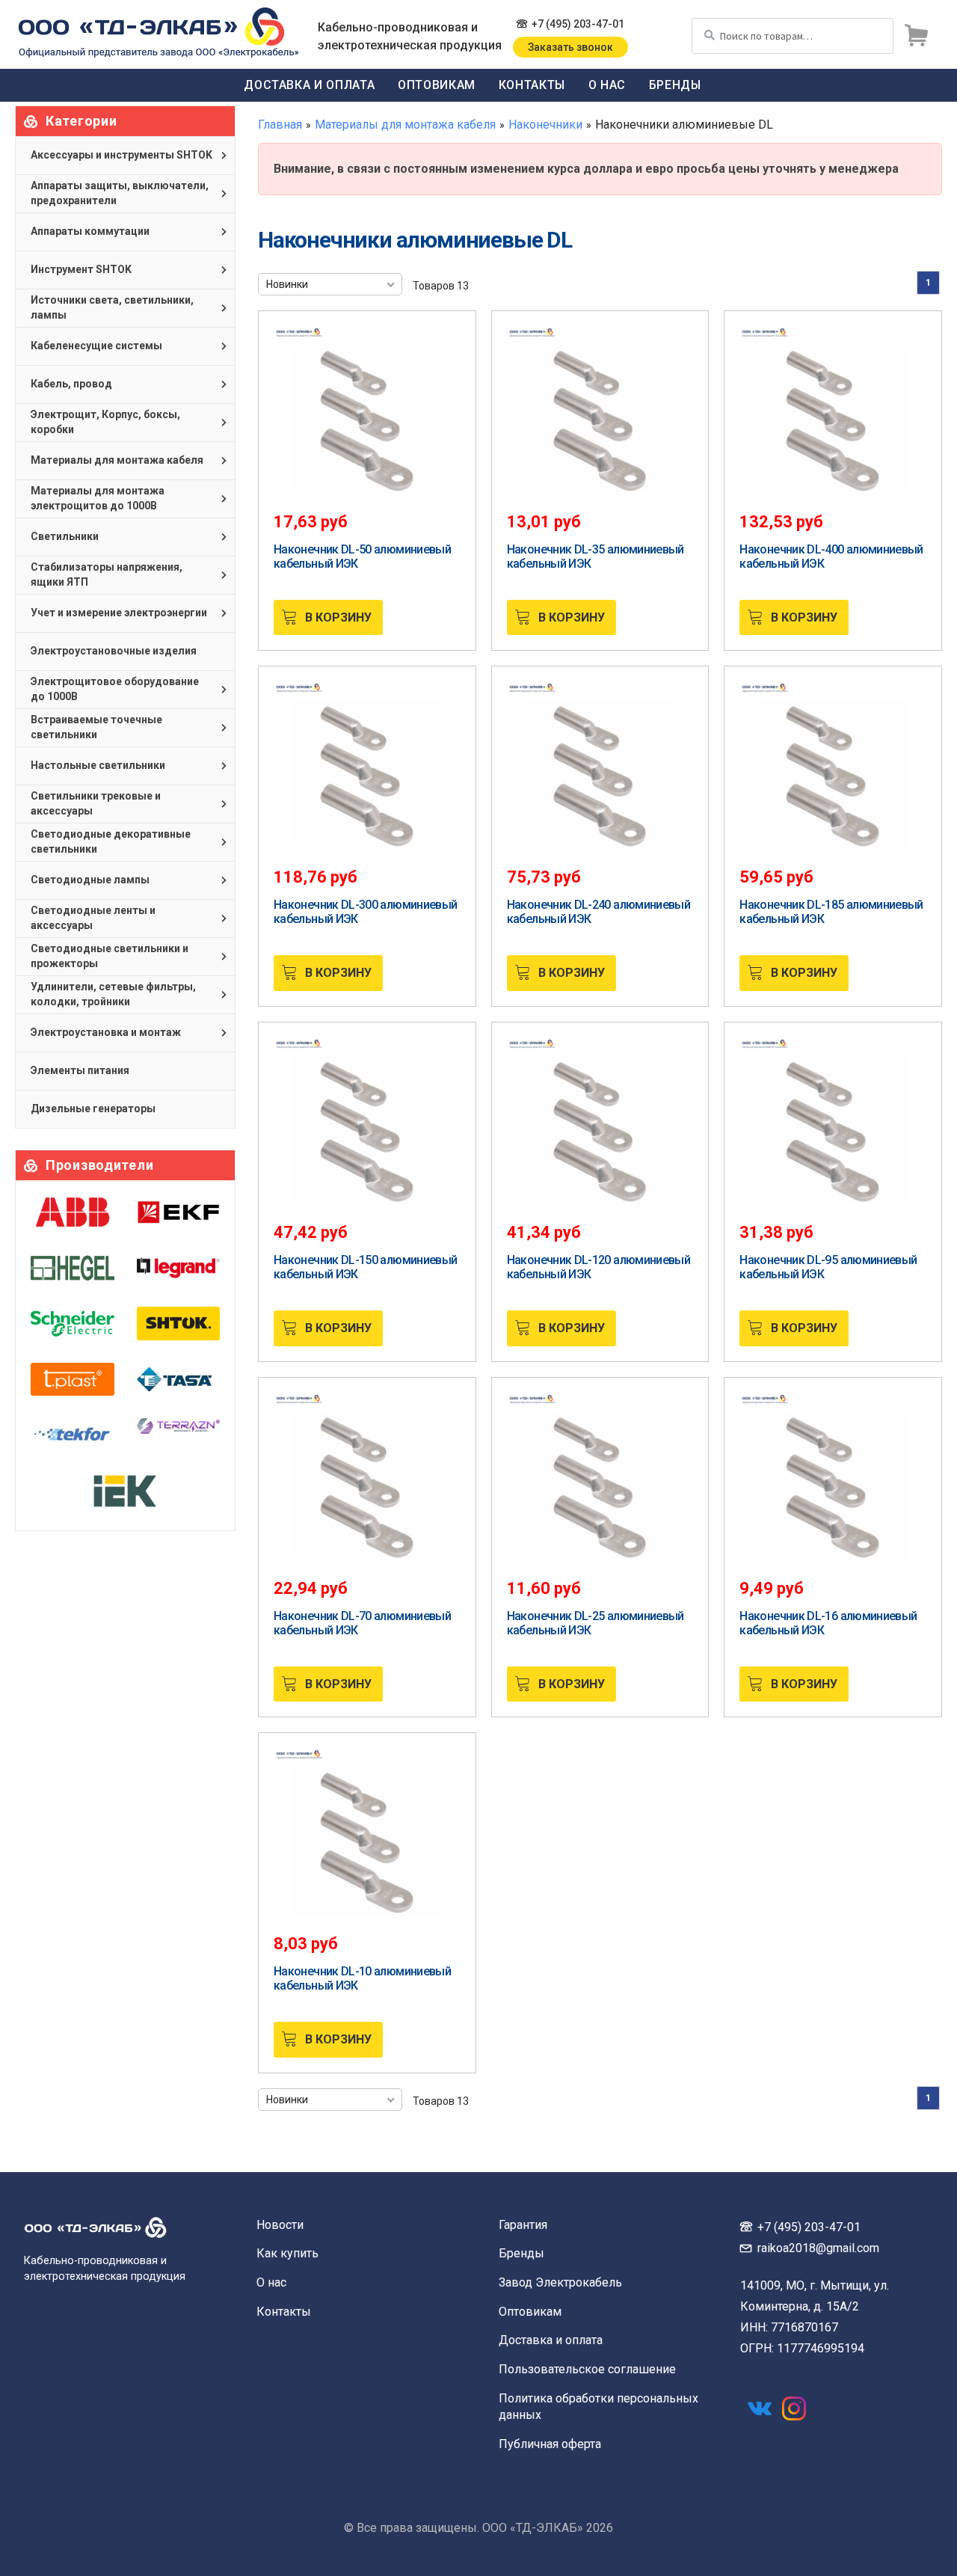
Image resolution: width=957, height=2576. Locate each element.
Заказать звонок (570, 47)
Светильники (65, 536)
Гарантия (523, 2225)
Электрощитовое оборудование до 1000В (115, 689)
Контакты (532, 85)
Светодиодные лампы (90, 880)
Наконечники (545, 125)
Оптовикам (437, 85)
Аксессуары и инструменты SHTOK (121, 155)
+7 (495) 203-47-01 (578, 24)
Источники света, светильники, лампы (112, 307)
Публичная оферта (550, 2444)
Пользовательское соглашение (587, 2369)
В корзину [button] (338, 617)
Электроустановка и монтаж (106, 1032)
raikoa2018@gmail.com (818, 2248)
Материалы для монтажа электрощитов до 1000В (98, 498)
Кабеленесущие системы (96, 346)
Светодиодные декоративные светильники (111, 841)
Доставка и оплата (309, 85)
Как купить (287, 2253)
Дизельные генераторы (93, 1108)
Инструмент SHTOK (81, 269)
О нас (607, 85)
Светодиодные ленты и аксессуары (93, 918)
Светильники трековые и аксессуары (96, 803)
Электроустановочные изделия (114, 651)
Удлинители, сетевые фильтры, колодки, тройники (113, 994)
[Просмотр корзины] (916, 36)
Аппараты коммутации (90, 231)
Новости (280, 2225)
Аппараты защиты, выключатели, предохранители (120, 193)
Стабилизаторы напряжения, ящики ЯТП (107, 574)
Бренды (675, 85)
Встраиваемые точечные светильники (96, 727)
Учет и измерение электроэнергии (119, 613)
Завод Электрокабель (560, 2282)
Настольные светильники (98, 765)
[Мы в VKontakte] (760, 2408)
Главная (280, 125)
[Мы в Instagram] (794, 2408)
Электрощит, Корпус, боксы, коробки (105, 422)
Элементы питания (80, 1070)
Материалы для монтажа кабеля (405, 125)
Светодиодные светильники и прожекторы (110, 956)
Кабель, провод (71, 384)
